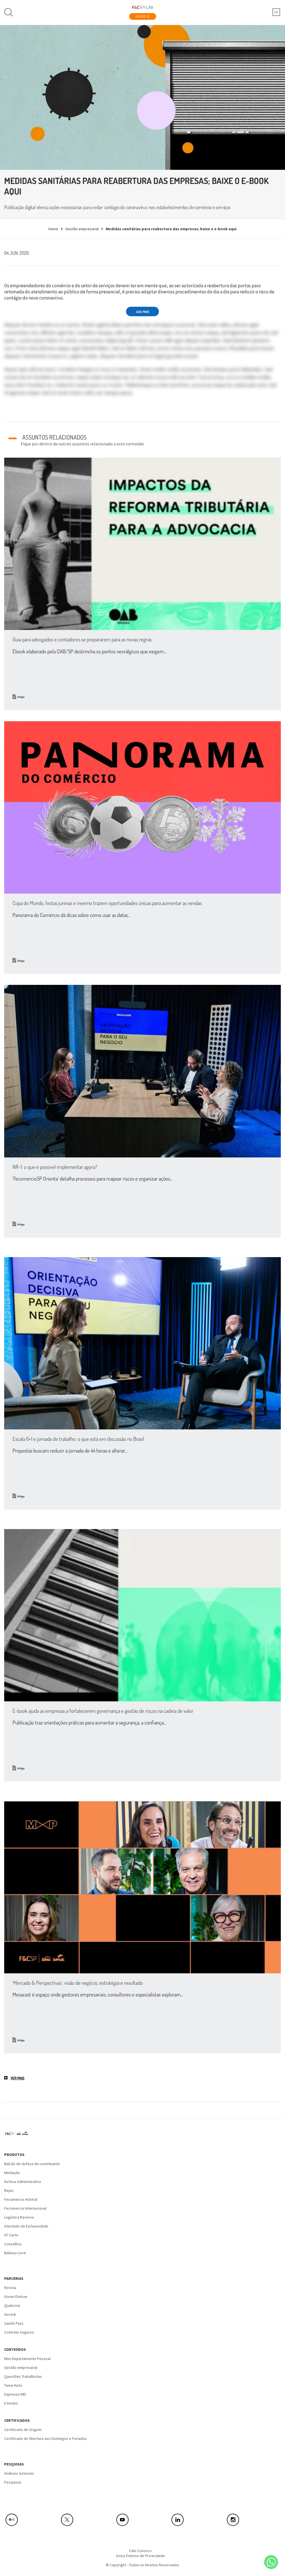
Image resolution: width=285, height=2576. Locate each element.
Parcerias (14, 2278)
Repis (9, 2190)
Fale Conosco (140, 2551)
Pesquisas (14, 2464)
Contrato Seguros (19, 2332)
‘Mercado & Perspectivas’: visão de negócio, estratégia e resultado (78, 1983)
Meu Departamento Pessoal (27, 2359)
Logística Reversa (19, 2217)
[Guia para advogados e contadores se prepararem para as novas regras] (142, 544)
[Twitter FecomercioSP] (87, 2520)
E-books (11, 2403)
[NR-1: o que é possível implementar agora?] (142, 1071)
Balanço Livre (15, 2253)
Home (53, 229)
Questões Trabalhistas (23, 2376)
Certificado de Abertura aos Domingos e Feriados (46, 2438)
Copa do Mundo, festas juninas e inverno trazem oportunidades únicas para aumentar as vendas (107, 903)
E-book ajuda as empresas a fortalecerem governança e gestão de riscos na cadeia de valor (103, 1711)
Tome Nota (13, 2385)
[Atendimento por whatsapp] (271, 2562)
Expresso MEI (15, 2394)
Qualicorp (12, 2305)
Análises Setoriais (19, 2473)
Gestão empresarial (82, 229)
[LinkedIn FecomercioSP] (198, 2520)
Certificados (17, 2420)
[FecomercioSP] (19, 2136)
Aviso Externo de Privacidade (140, 2556)
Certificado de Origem (23, 2430)
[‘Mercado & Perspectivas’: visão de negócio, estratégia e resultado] (142, 1887)
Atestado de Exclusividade (26, 2226)
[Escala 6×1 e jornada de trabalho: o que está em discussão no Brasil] (142, 1343)
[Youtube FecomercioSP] (143, 2520)
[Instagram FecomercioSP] (253, 2520)
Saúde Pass (14, 2323)
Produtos (14, 2155)
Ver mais (18, 2078)
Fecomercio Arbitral (21, 2199)
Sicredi (10, 2314)
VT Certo (11, 2235)
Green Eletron (16, 2297)
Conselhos (13, 2244)
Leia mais (143, 312)
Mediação (12, 2173)
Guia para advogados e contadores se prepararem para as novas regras (82, 639)
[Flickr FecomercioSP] (32, 2520)
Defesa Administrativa (23, 2182)
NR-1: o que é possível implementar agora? (55, 1167)
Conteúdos (15, 2349)
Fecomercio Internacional (25, 2208)
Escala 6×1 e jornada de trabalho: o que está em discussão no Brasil (78, 1439)
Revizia (10, 2288)
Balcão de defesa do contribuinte (32, 2164)
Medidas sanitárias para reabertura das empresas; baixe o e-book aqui (171, 229)
